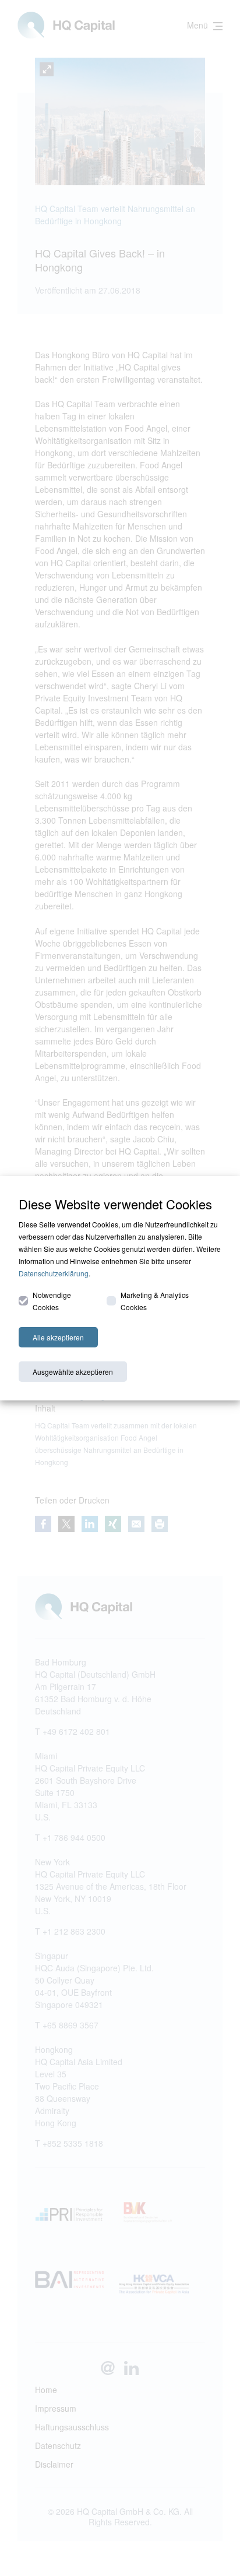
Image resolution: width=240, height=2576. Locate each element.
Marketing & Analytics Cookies (155, 1301)
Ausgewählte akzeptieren (73, 1372)
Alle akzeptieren (58, 1337)
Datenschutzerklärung (54, 1273)
